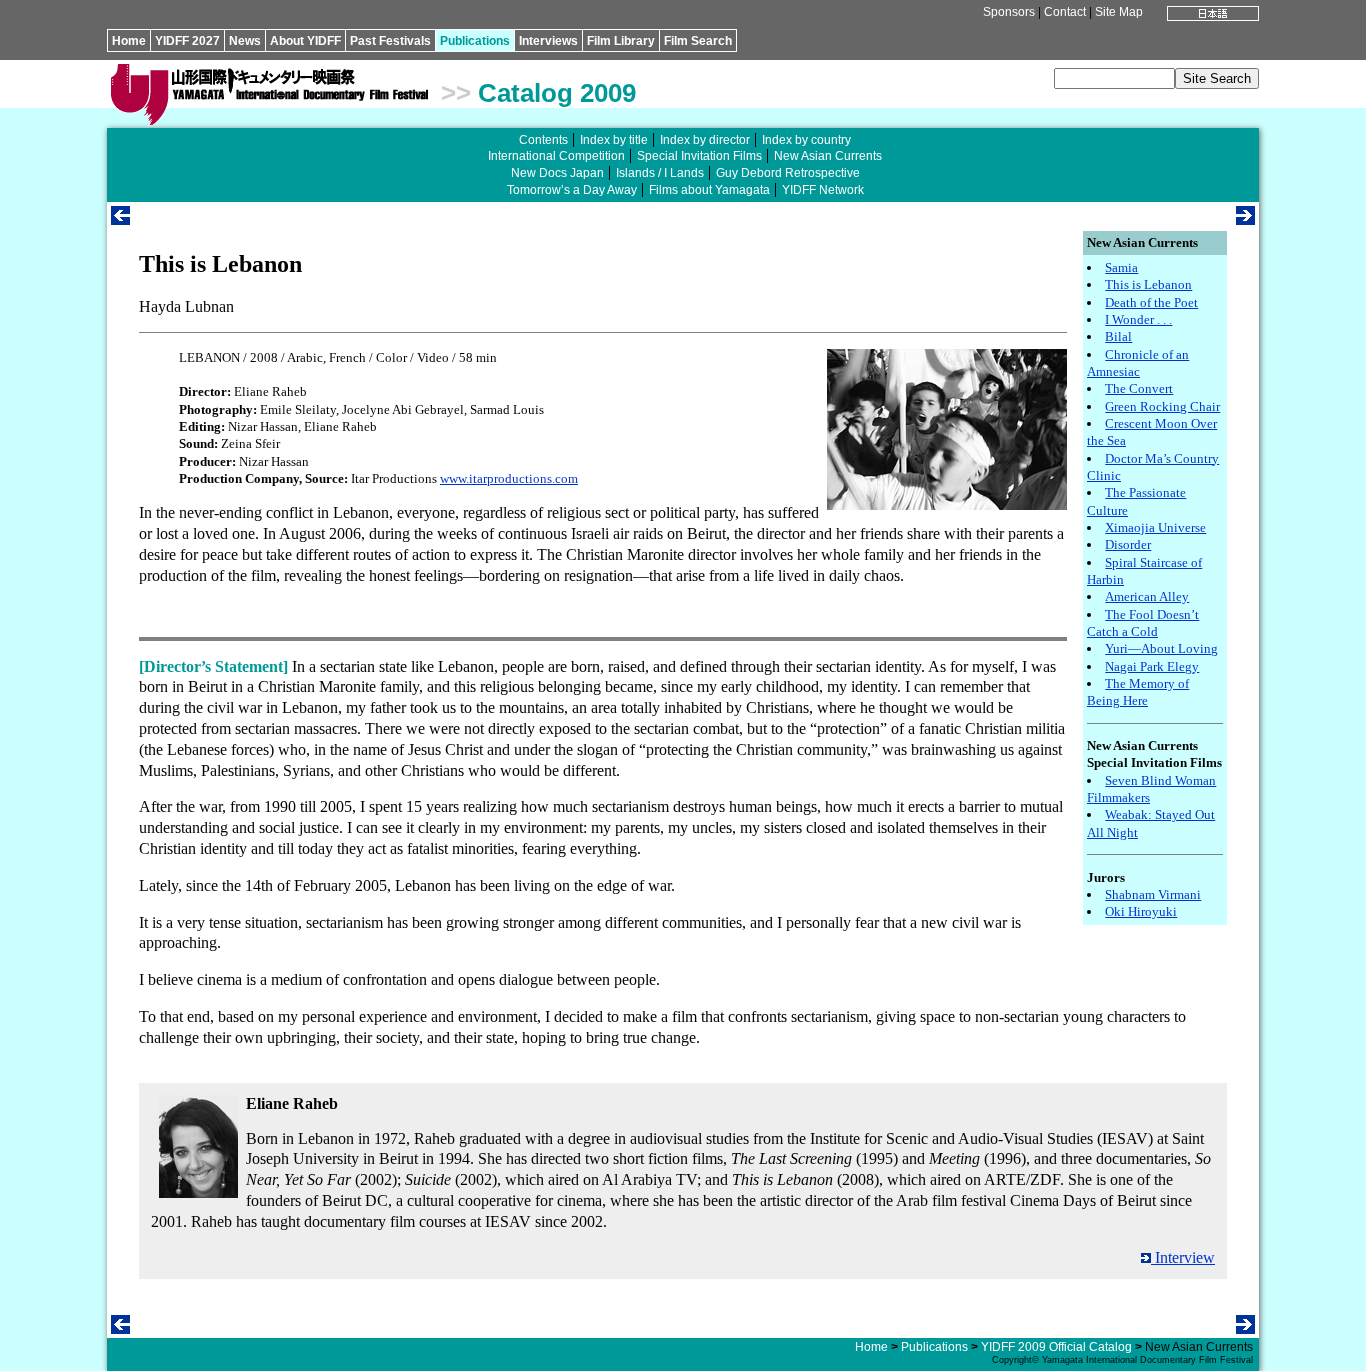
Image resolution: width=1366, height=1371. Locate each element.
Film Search (698, 41)
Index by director (705, 140)
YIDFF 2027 (187, 41)
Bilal (1118, 336)
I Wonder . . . (1138, 319)
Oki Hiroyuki (1141, 911)
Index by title (614, 140)
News (245, 41)
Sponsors (1009, 12)
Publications (475, 41)
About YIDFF (305, 41)
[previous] (120, 219)
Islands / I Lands (660, 173)
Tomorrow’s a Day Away (572, 190)
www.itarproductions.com (509, 478)
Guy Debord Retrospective (788, 173)
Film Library (621, 41)
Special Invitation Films (699, 156)
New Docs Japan (557, 173)
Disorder (1128, 544)
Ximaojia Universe (1155, 527)
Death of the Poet (1151, 302)
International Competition (556, 156)
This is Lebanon (1148, 284)
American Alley (1147, 596)
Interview (1183, 1257)
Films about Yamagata (709, 190)
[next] (1245, 219)
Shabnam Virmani (1153, 894)
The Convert (1139, 388)
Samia (1121, 267)
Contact (1065, 12)
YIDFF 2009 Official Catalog (1056, 1347)
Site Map (1119, 12)
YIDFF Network (823, 190)
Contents (543, 140)
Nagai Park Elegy (1152, 666)
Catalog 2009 (557, 93)
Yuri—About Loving (1161, 648)
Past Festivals (390, 41)
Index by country (806, 140)
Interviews (548, 41)
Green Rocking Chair (1162, 406)
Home (129, 41)
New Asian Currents (828, 156)
